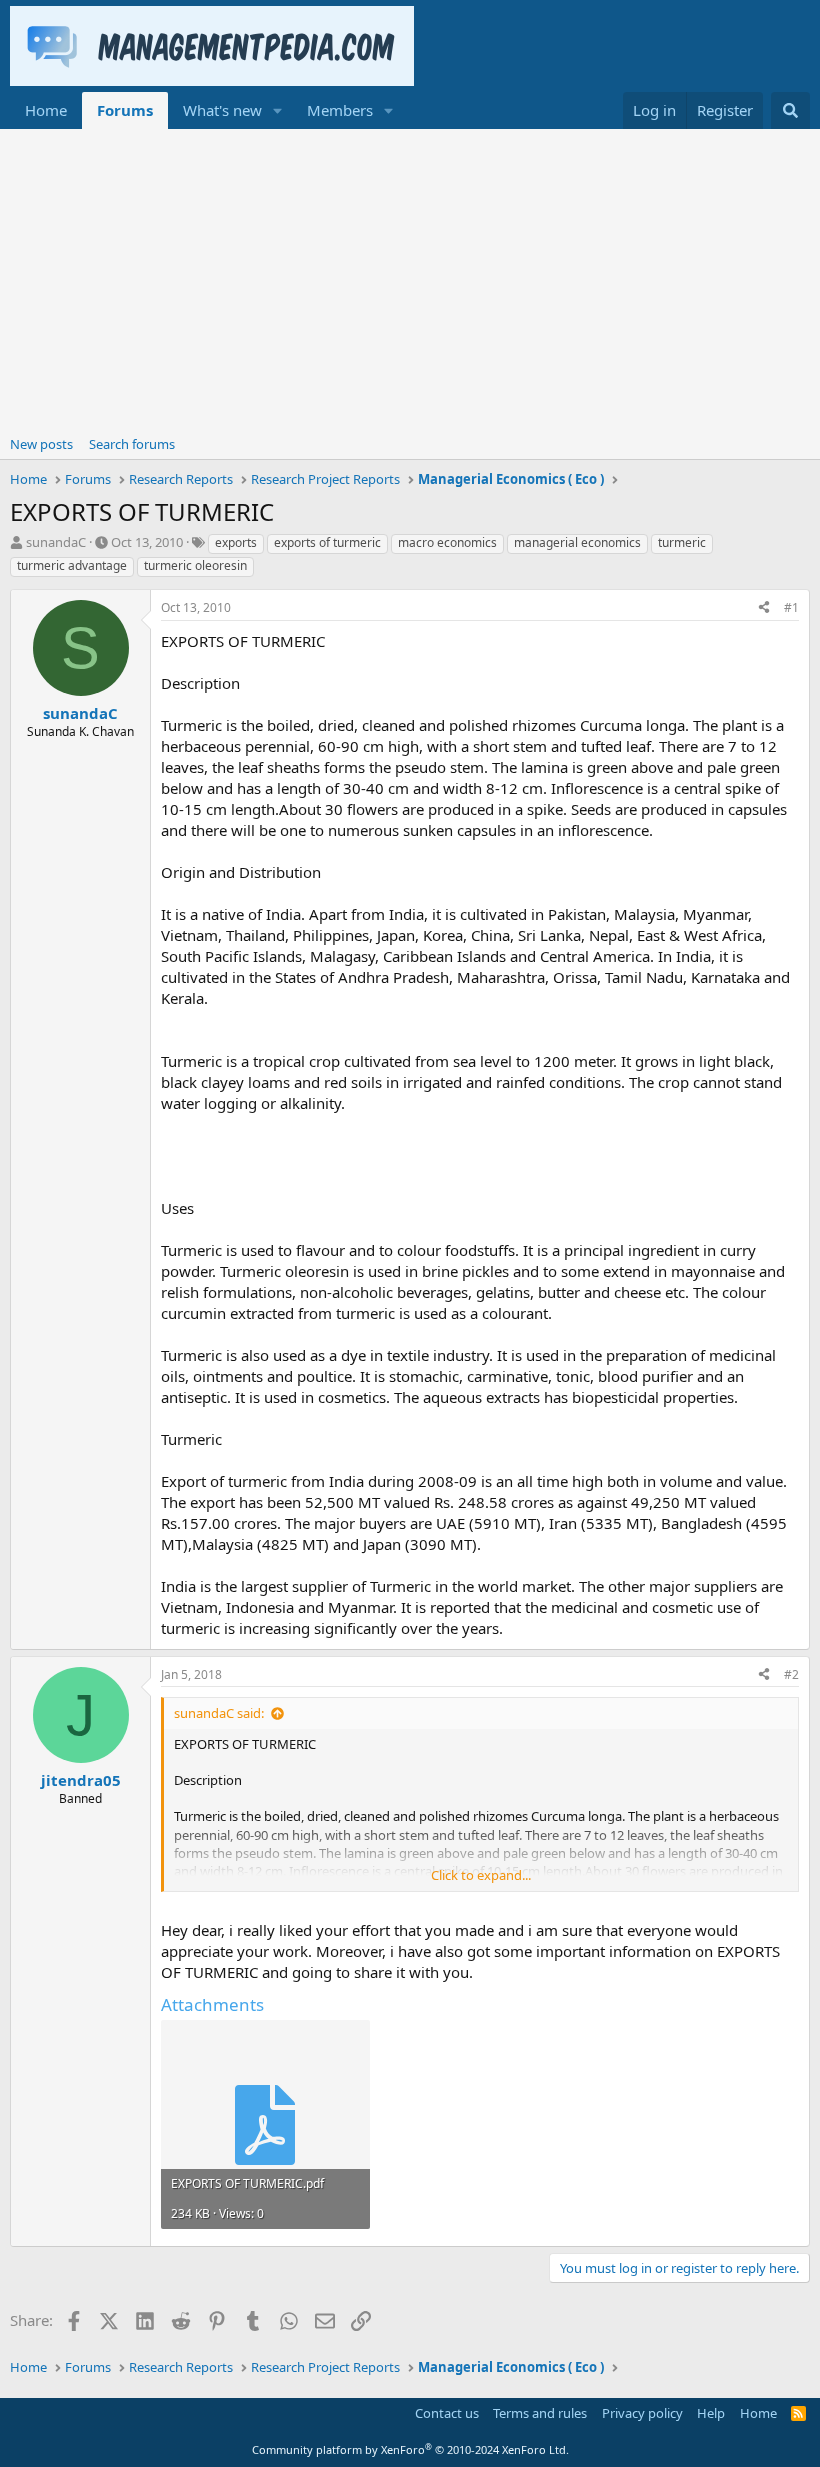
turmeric (682, 542)
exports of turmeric (327, 542)
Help (711, 2413)
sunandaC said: (219, 1713)
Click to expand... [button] (481, 1875)
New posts (41, 444)
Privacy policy (642, 2413)
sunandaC (56, 542)
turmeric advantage (72, 565)
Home (46, 110)
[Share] (764, 608)
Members (340, 110)
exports (236, 542)
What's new (222, 110)
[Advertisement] (410, 279)
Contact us (447, 2413)
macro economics (447, 542)
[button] (278, 110)
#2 (791, 1674)
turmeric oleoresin (195, 565)
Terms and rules (540, 2413)
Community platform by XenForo (410, 2449)
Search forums (132, 444)
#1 (791, 607)
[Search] (790, 110)
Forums (125, 110)
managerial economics (577, 542)
